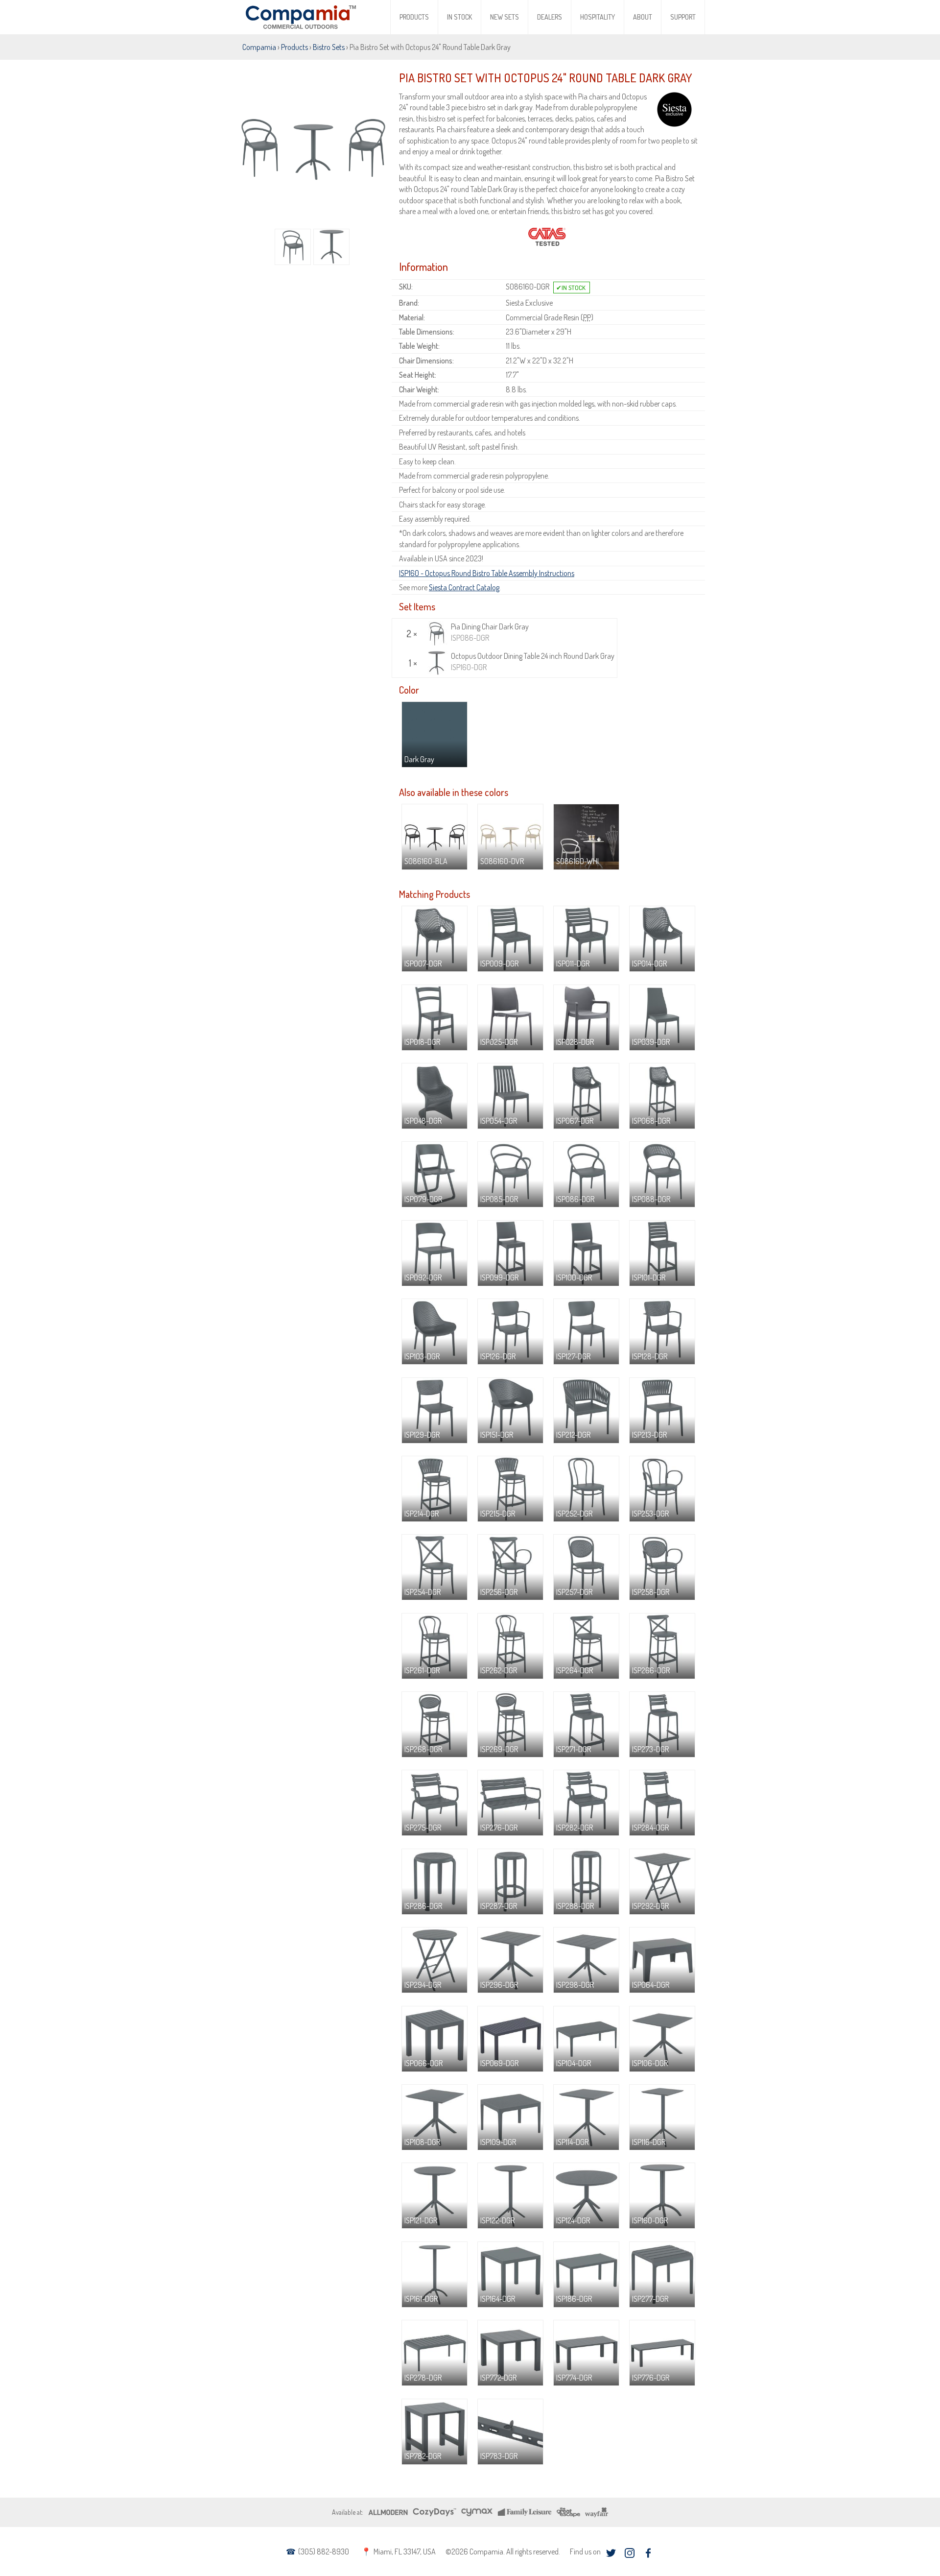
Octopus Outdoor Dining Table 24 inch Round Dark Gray (533, 661)
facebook (648, 2553)
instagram (629, 2553)
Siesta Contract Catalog (464, 587)
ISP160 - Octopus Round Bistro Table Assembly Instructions (487, 573)
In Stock (459, 17)
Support (683, 17)
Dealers (550, 17)
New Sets (505, 17)
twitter (611, 2553)
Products (414, 17)
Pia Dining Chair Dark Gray (490, 632)
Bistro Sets (329, 47)
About (643, 17)
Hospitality (598, 17)
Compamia (259, 47)
